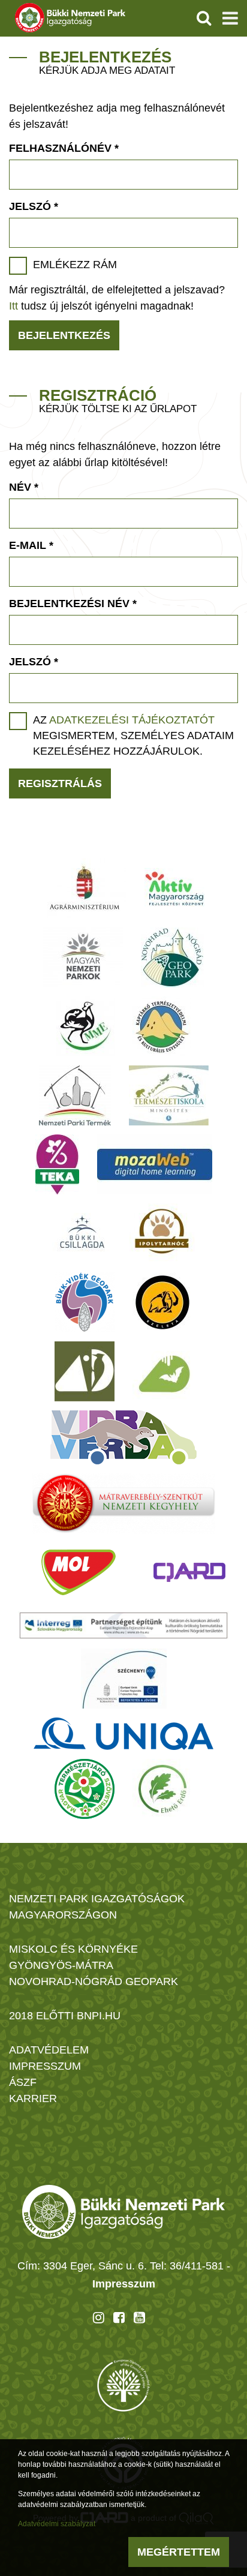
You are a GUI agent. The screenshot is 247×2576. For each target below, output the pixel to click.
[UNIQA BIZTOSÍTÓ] (123, 1734)
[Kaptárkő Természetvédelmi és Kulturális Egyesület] (162, 1026)
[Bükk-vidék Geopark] (85, 1302)
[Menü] (230, 18)
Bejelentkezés (64, 335)
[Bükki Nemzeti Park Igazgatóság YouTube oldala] (139, 2317)
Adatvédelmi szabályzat (57, 2524)
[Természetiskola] (169, 1095)
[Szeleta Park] (162, 1302)
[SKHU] (123, 1625)
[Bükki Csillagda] (82, 1233)
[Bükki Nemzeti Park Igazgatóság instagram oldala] (99, 2317)
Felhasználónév (64, 148)
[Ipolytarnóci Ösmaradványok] (162, 1233)
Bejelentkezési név (73, 604)
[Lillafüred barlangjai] (162, 1371)
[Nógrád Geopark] (172, 957)
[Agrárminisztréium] (85, 888)
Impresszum (124, 2284)
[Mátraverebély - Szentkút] (124, 1503)
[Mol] (79, 1572)
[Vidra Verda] (123, 1437)
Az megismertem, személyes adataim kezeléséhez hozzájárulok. (133, 735)
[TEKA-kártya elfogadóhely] (57, 1164)
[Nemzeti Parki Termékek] (75, 1095)
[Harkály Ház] (85, 1371)
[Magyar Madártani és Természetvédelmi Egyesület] (85, 1026)
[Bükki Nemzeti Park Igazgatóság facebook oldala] (119, 2317)
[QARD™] (189, 1572)
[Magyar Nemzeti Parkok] (83, 957)
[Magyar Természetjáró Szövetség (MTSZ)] (85, 1789)
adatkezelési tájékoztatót (132, 720)
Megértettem (179, 2552)
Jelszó (34, 206)
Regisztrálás (60, 783)
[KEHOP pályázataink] (124, 1679)
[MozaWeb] (155, 1164)
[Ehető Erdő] (162, 1789)
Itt (13, 306)
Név (24, 487)
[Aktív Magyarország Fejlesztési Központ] (174, 888)
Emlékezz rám (75, 265)
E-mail (31, 545)
